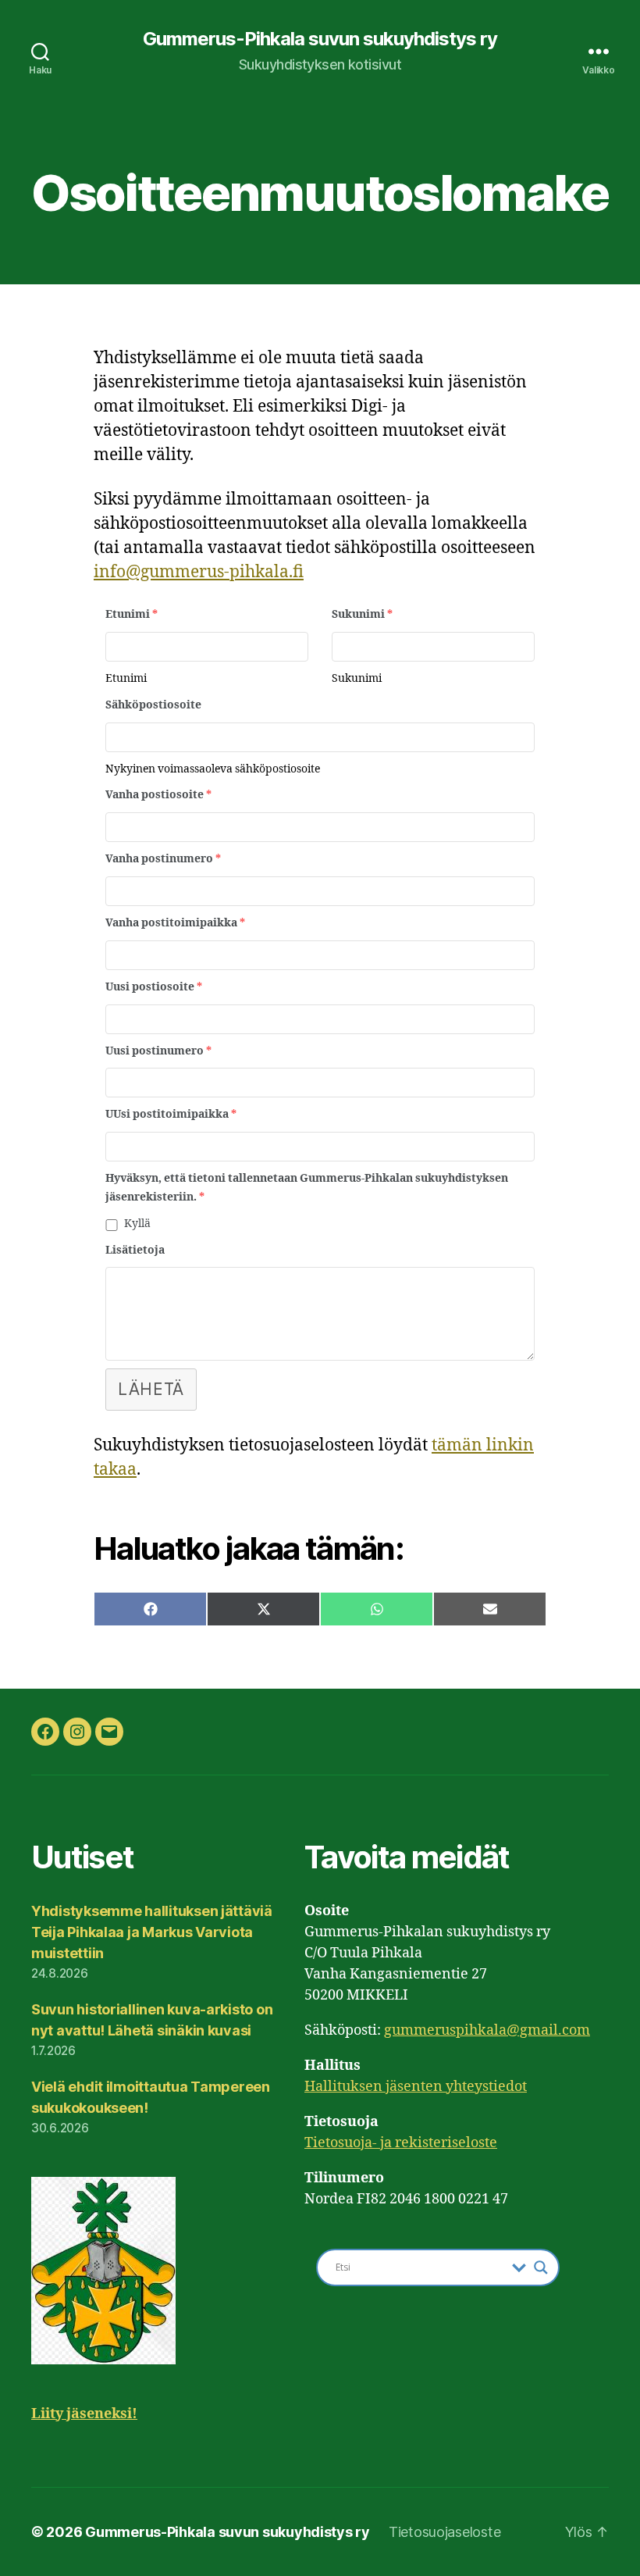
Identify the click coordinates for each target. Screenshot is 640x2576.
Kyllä (137, 1224)
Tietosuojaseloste (444, 2532)
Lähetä (151, 1389)
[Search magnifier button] (541, 2267)
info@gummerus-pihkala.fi (199, 572)
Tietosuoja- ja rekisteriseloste (401, 2143)
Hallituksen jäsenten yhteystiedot (416, 2087)
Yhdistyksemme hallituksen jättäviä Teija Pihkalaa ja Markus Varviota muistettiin (152, 1932)
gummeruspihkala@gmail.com (487, 2030)
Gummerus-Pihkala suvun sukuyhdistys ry (320, 39)
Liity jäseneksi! (84, 2414)
